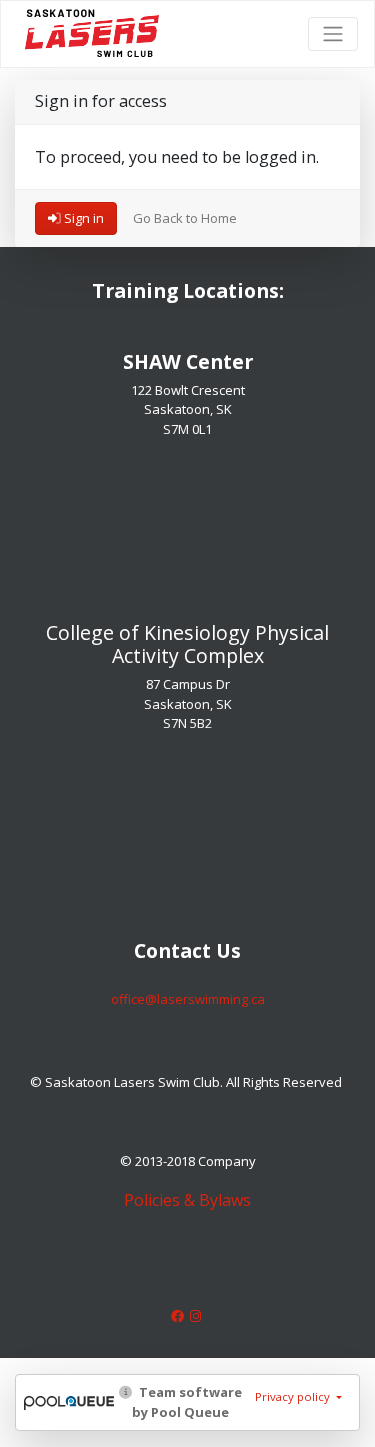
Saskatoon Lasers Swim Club (92, 21)
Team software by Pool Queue (187, 1402)
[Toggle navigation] (333, 34)
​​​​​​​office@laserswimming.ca (188, 999)
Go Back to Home (185, 218)
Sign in (82, 218)
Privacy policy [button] (294, 1396)
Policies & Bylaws (187, 1200)
